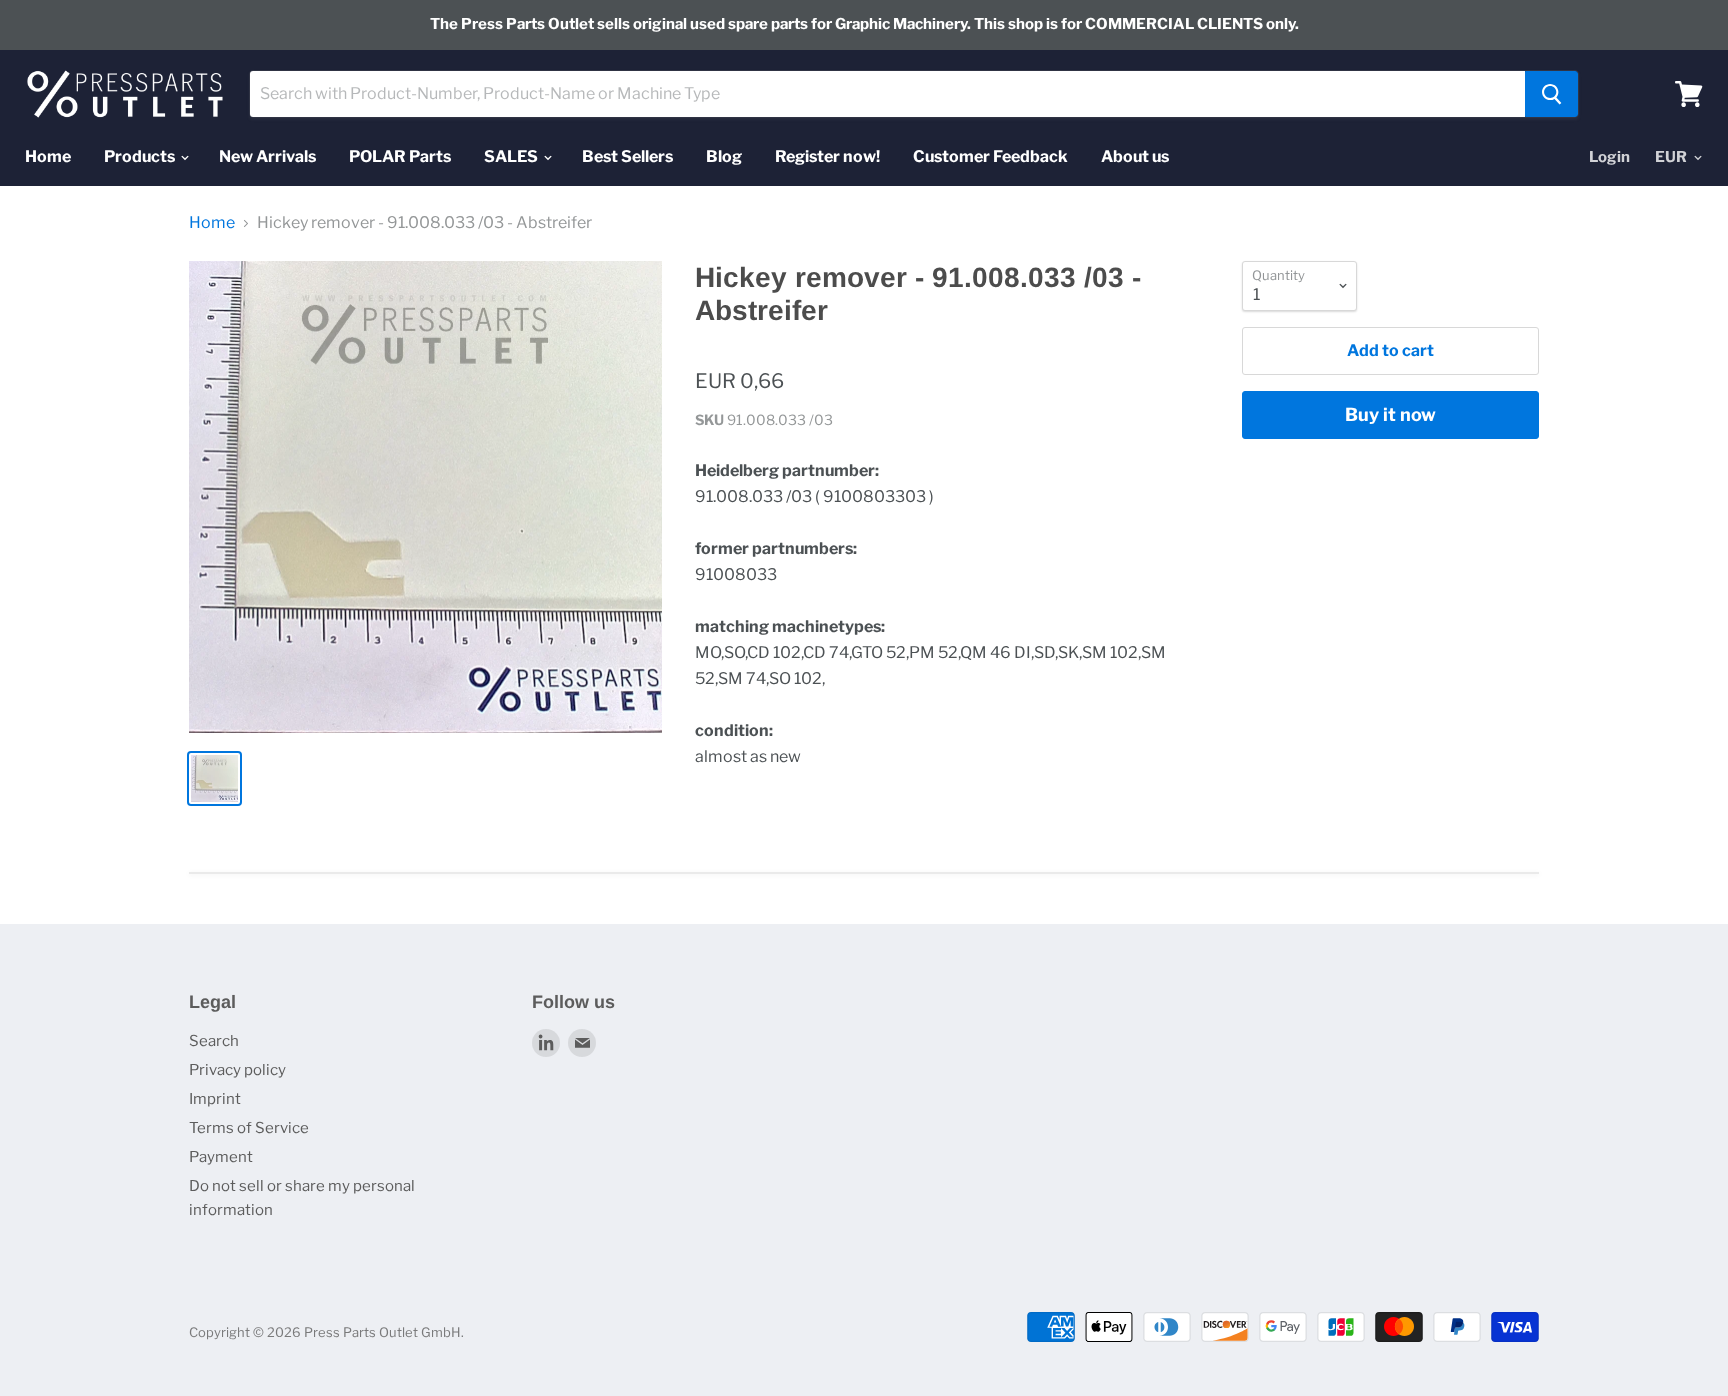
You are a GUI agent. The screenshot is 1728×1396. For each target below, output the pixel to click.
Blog (724, 156)
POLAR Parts (400, 156)
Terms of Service (249, 1128)
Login (1609, 157)
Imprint (215, 1099)
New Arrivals (267, 156)
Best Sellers (627, 156)
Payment (221, 1157)
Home (48, 156)
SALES (512, 156)
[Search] (1551, 94)
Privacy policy (237, 1070)
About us (1135, 156)
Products (141, 156)
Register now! (827, 156)
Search (214, 1041)
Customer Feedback (990, 156)
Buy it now (1390, 414)
